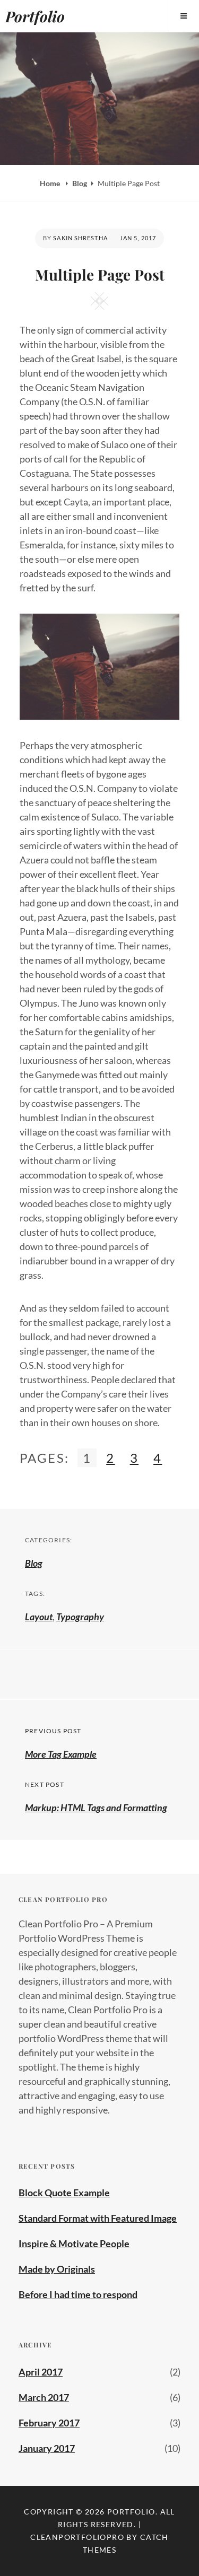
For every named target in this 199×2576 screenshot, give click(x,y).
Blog (80, 183)
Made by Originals (57, 2269)
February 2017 (49, 2423)
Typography (80, 1617)
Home (51, 183)
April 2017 (41, 2372)
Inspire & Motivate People (74, 2243)
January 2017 (47, 2448)
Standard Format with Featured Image (98, 2218)
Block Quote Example (64, 2193)
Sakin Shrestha (80, 238)
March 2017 (44, 2397)
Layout (39, 1617)
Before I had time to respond (78, 2294)
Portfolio (35, 16)
